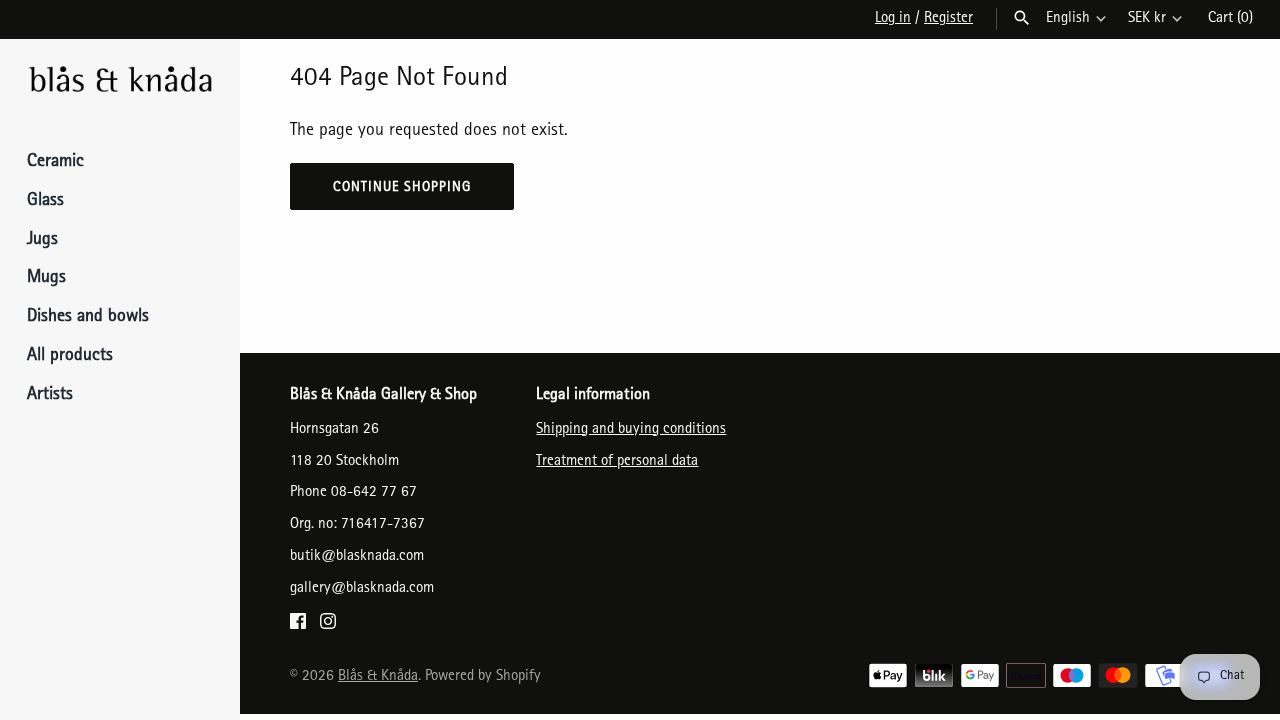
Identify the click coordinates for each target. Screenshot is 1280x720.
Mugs (46, 279)
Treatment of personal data (617, 462)
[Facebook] (298, 627)
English (1068, 19)
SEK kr (1147, 19)
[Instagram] (328, 627)
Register (948, 19)
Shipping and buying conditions (631, 430)
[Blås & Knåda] (120, 81)
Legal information (593, 396)
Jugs (42, 241)
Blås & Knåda (378, 677)
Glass (45, 202)
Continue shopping (402, 188)
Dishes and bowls (88, 318)
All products (70, 357)
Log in (893, 19)
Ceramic (55, 163)
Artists (50, 396)
